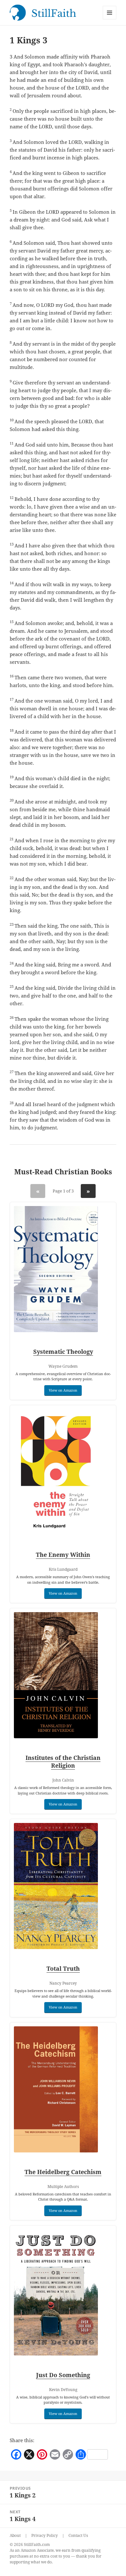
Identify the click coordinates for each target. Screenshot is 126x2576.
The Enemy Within (63, 1555)
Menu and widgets (110, 19)
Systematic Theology (63, 1352)
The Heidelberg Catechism (63, 2172)
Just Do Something (63, 2375)
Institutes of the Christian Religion (63, 1762)
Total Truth (63, 1968)
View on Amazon (63, 1390)
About (15, 2535)
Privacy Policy (45, 2535)
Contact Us (78, 2535)
